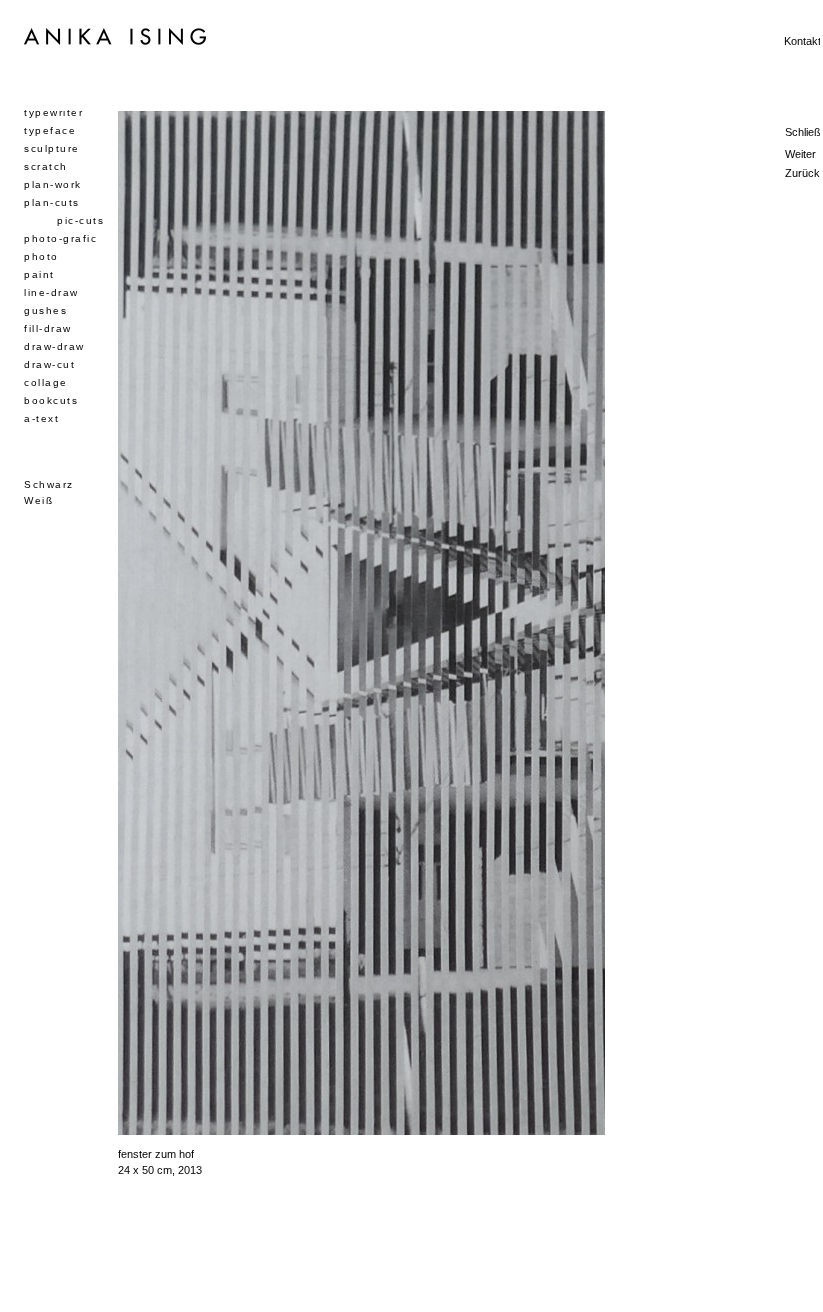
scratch (46, 166)
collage (46, 382)
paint (39, 274)
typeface (50, 130)
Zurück (802, 173)
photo (41, 256)
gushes (45, 310)
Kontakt (802, 41)
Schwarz (49, 484)
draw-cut (49, 364)
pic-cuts (80, 220)
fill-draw (48, 328)
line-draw (51, 292)
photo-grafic (60, 238)
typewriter (53, 112)
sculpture (52, 148)
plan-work (53, 184)
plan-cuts (52, 202)
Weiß (38, 500)
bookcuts (51, 400)
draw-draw (54, 346)
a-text (41, 418)
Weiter (800, 154)
